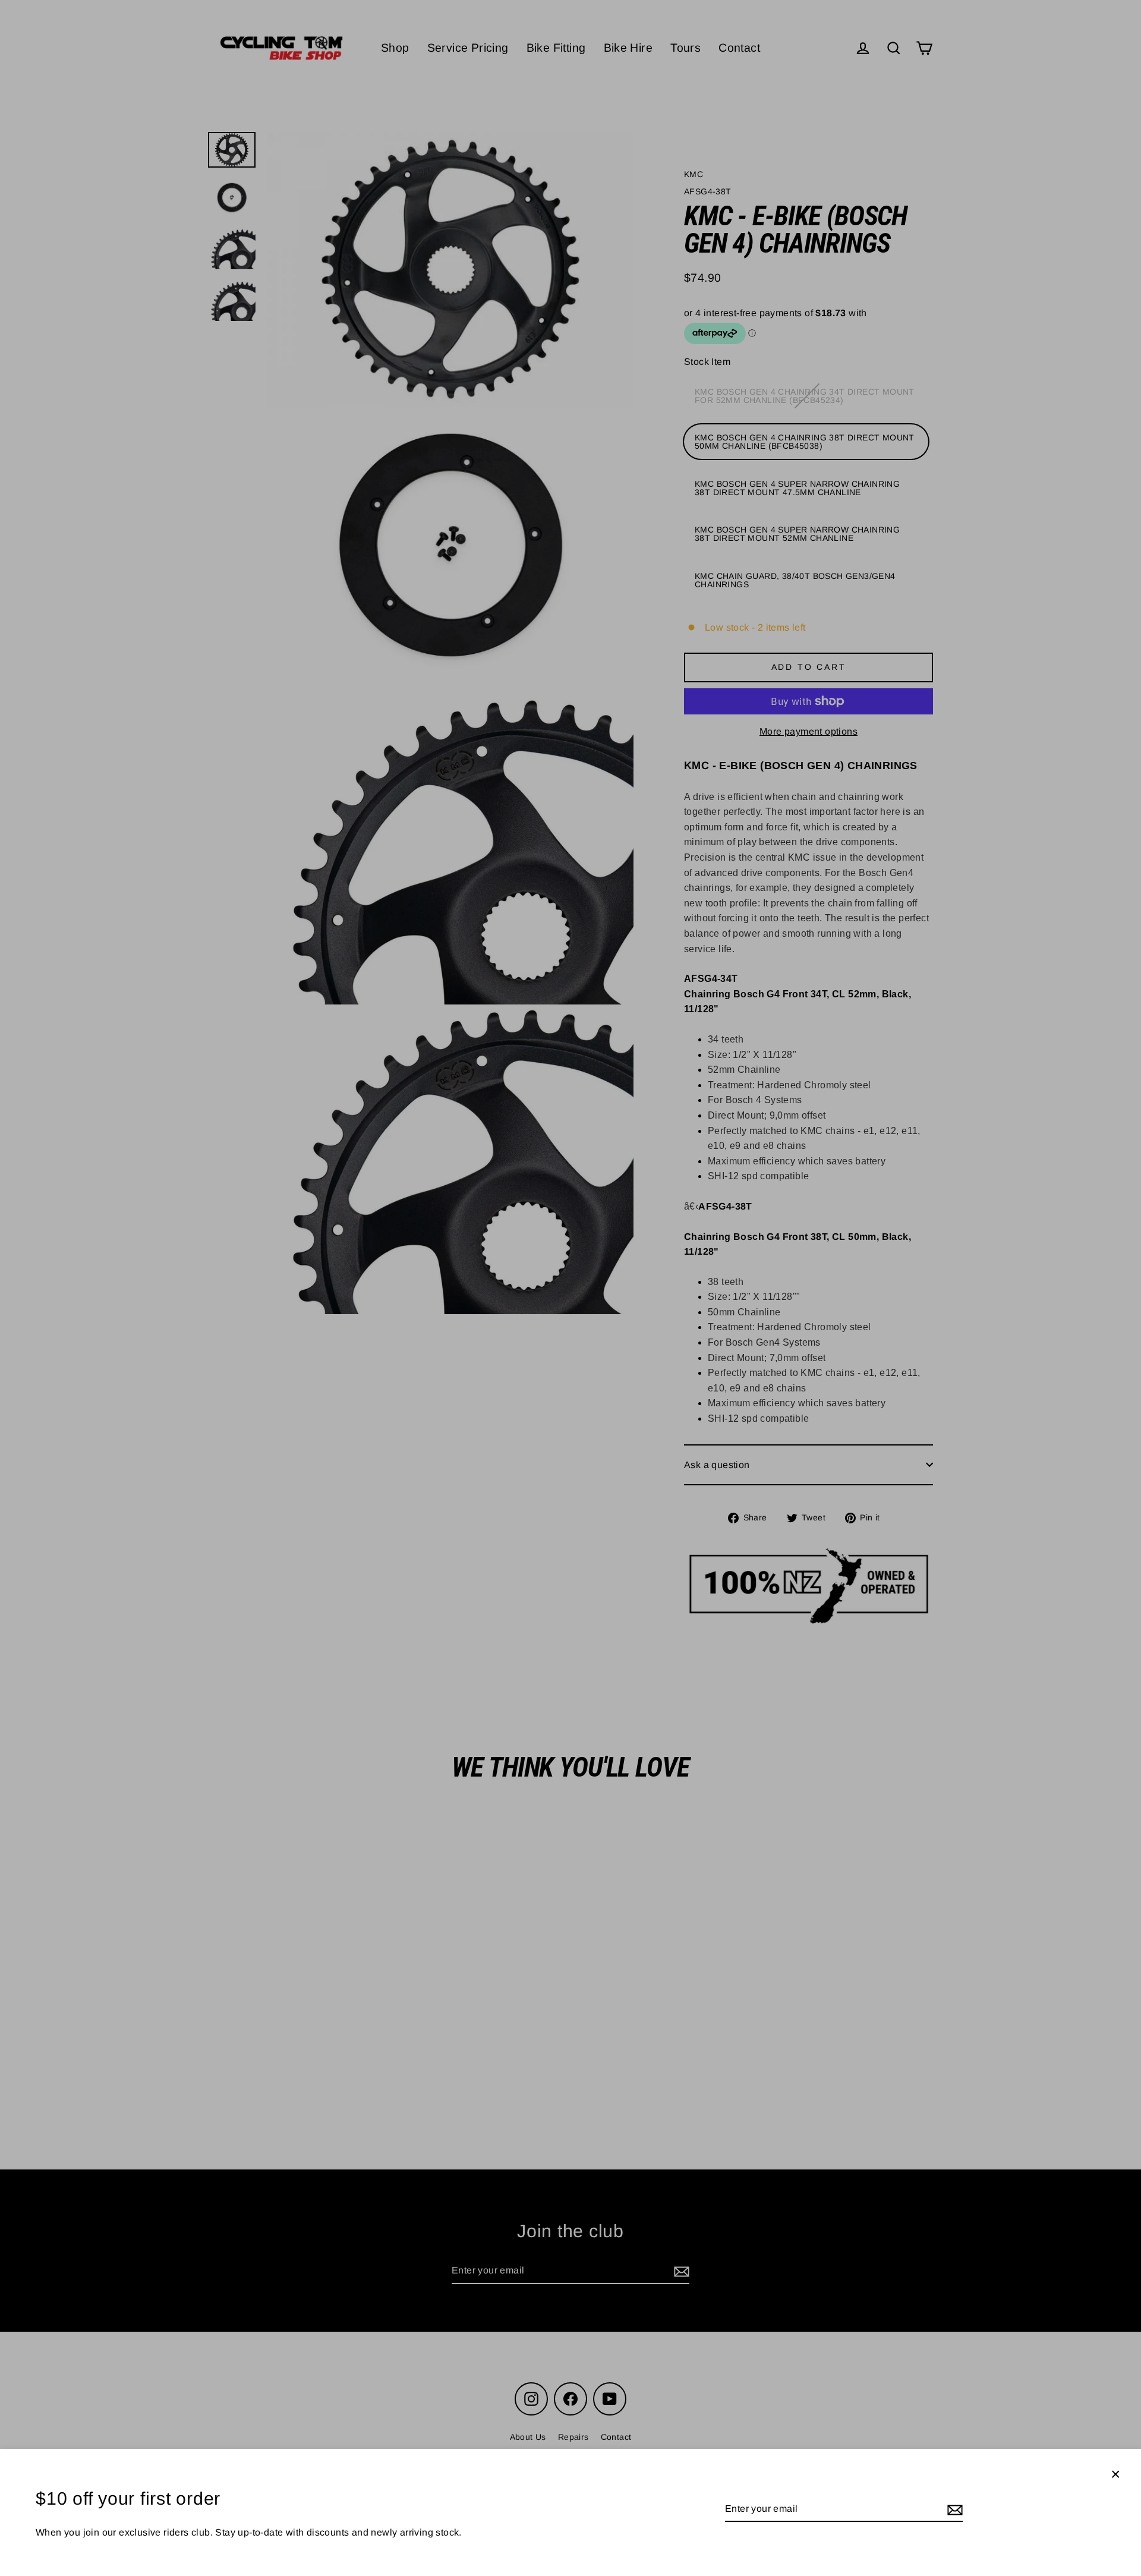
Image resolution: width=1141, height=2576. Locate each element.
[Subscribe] (953, 2509)
